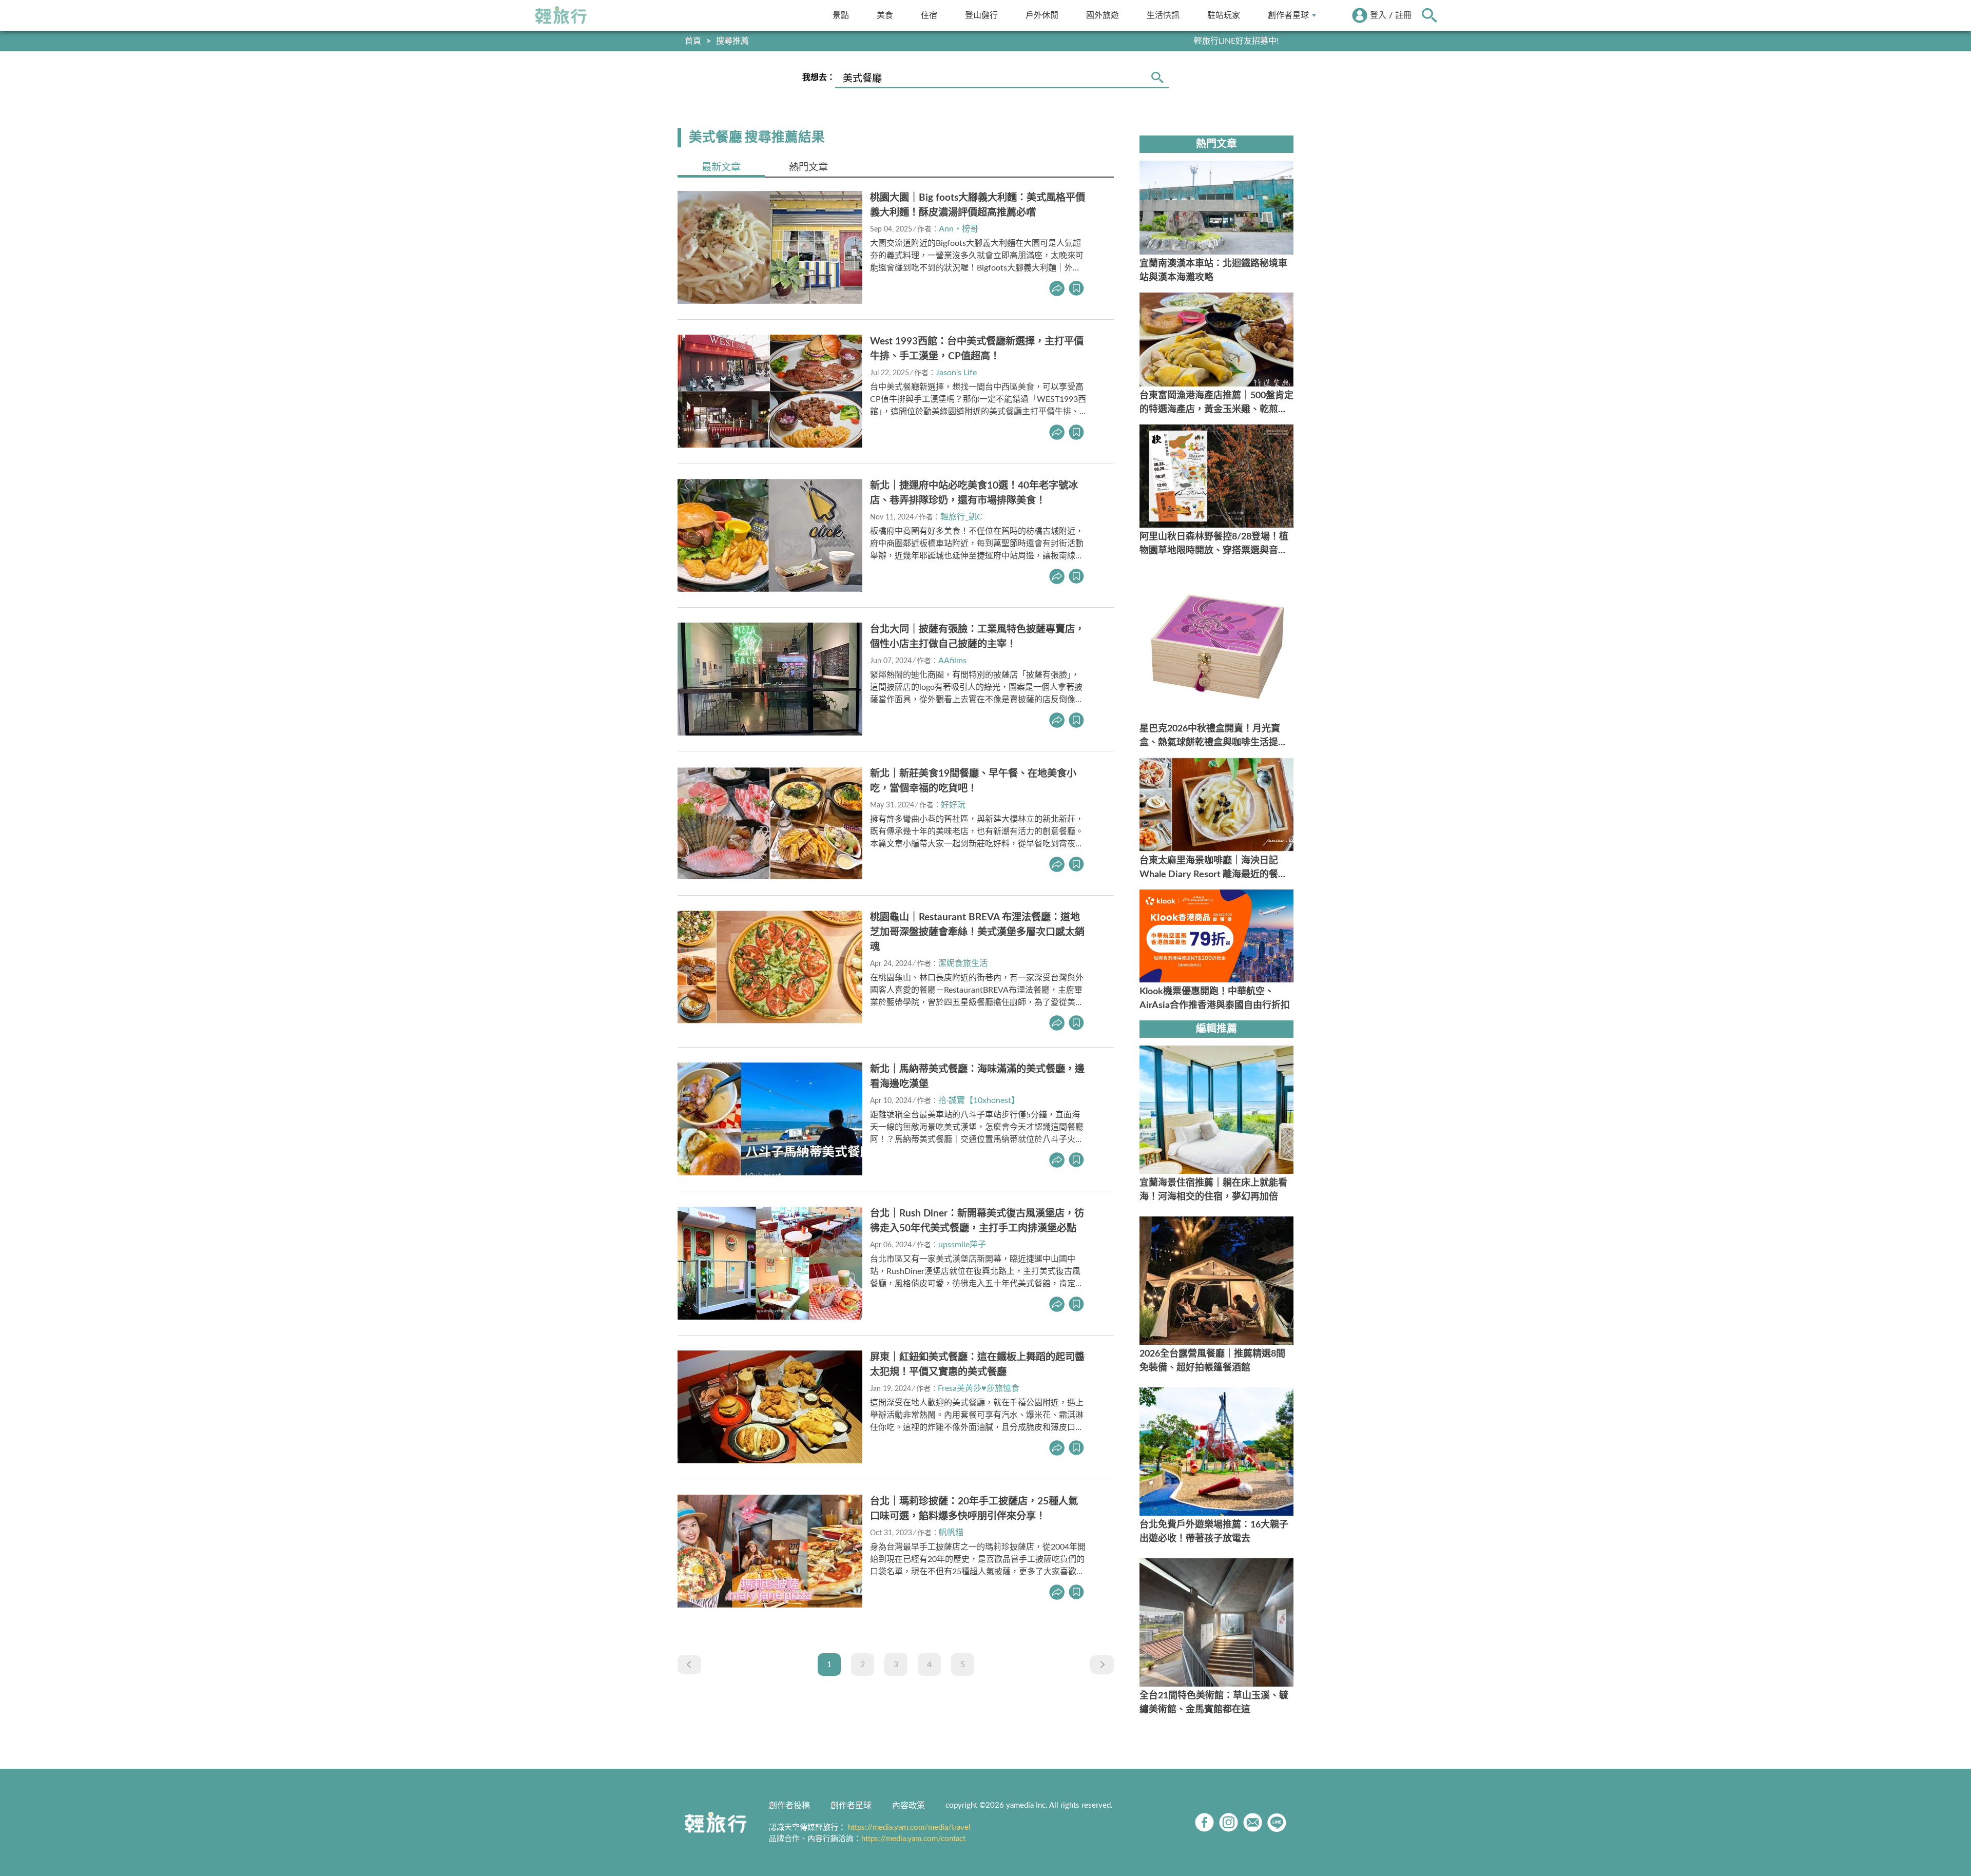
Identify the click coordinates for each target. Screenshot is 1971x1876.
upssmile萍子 (962, 1245)
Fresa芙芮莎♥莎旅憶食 (979, 1388)
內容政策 (909, 1806)
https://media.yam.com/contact (913, 1839)
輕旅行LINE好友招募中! (1236, 41)
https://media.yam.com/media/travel (909, 1827)
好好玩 (953, 805)
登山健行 (981, 15)
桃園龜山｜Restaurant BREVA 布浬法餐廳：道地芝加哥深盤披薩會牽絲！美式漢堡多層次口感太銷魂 (977, 932)
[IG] (1229, 1822)
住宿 (929, 15)
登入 (1378, 15)
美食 (885, 15)
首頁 (693, 41)
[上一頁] (689, 1665)
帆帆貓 (951, 1533)
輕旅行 (561, 15)
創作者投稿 (789, 1806)
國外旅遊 (1103, 15)
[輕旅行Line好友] (1277, 1822)
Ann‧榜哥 (959, 229)
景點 (841, 15)
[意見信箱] (1253, 1822)
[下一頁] (1102, 1665)
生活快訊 (1163, 15)
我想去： (819, 78)
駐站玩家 (1224, 15)
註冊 (1403, 15)
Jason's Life (956, 373)
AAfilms (952, 661)
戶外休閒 (1042, 15)
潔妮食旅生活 (963, 963)
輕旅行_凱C (961, 517)
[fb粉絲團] (1204, 1822)
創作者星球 (1288, 15)
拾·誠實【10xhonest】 (979, 1100)
